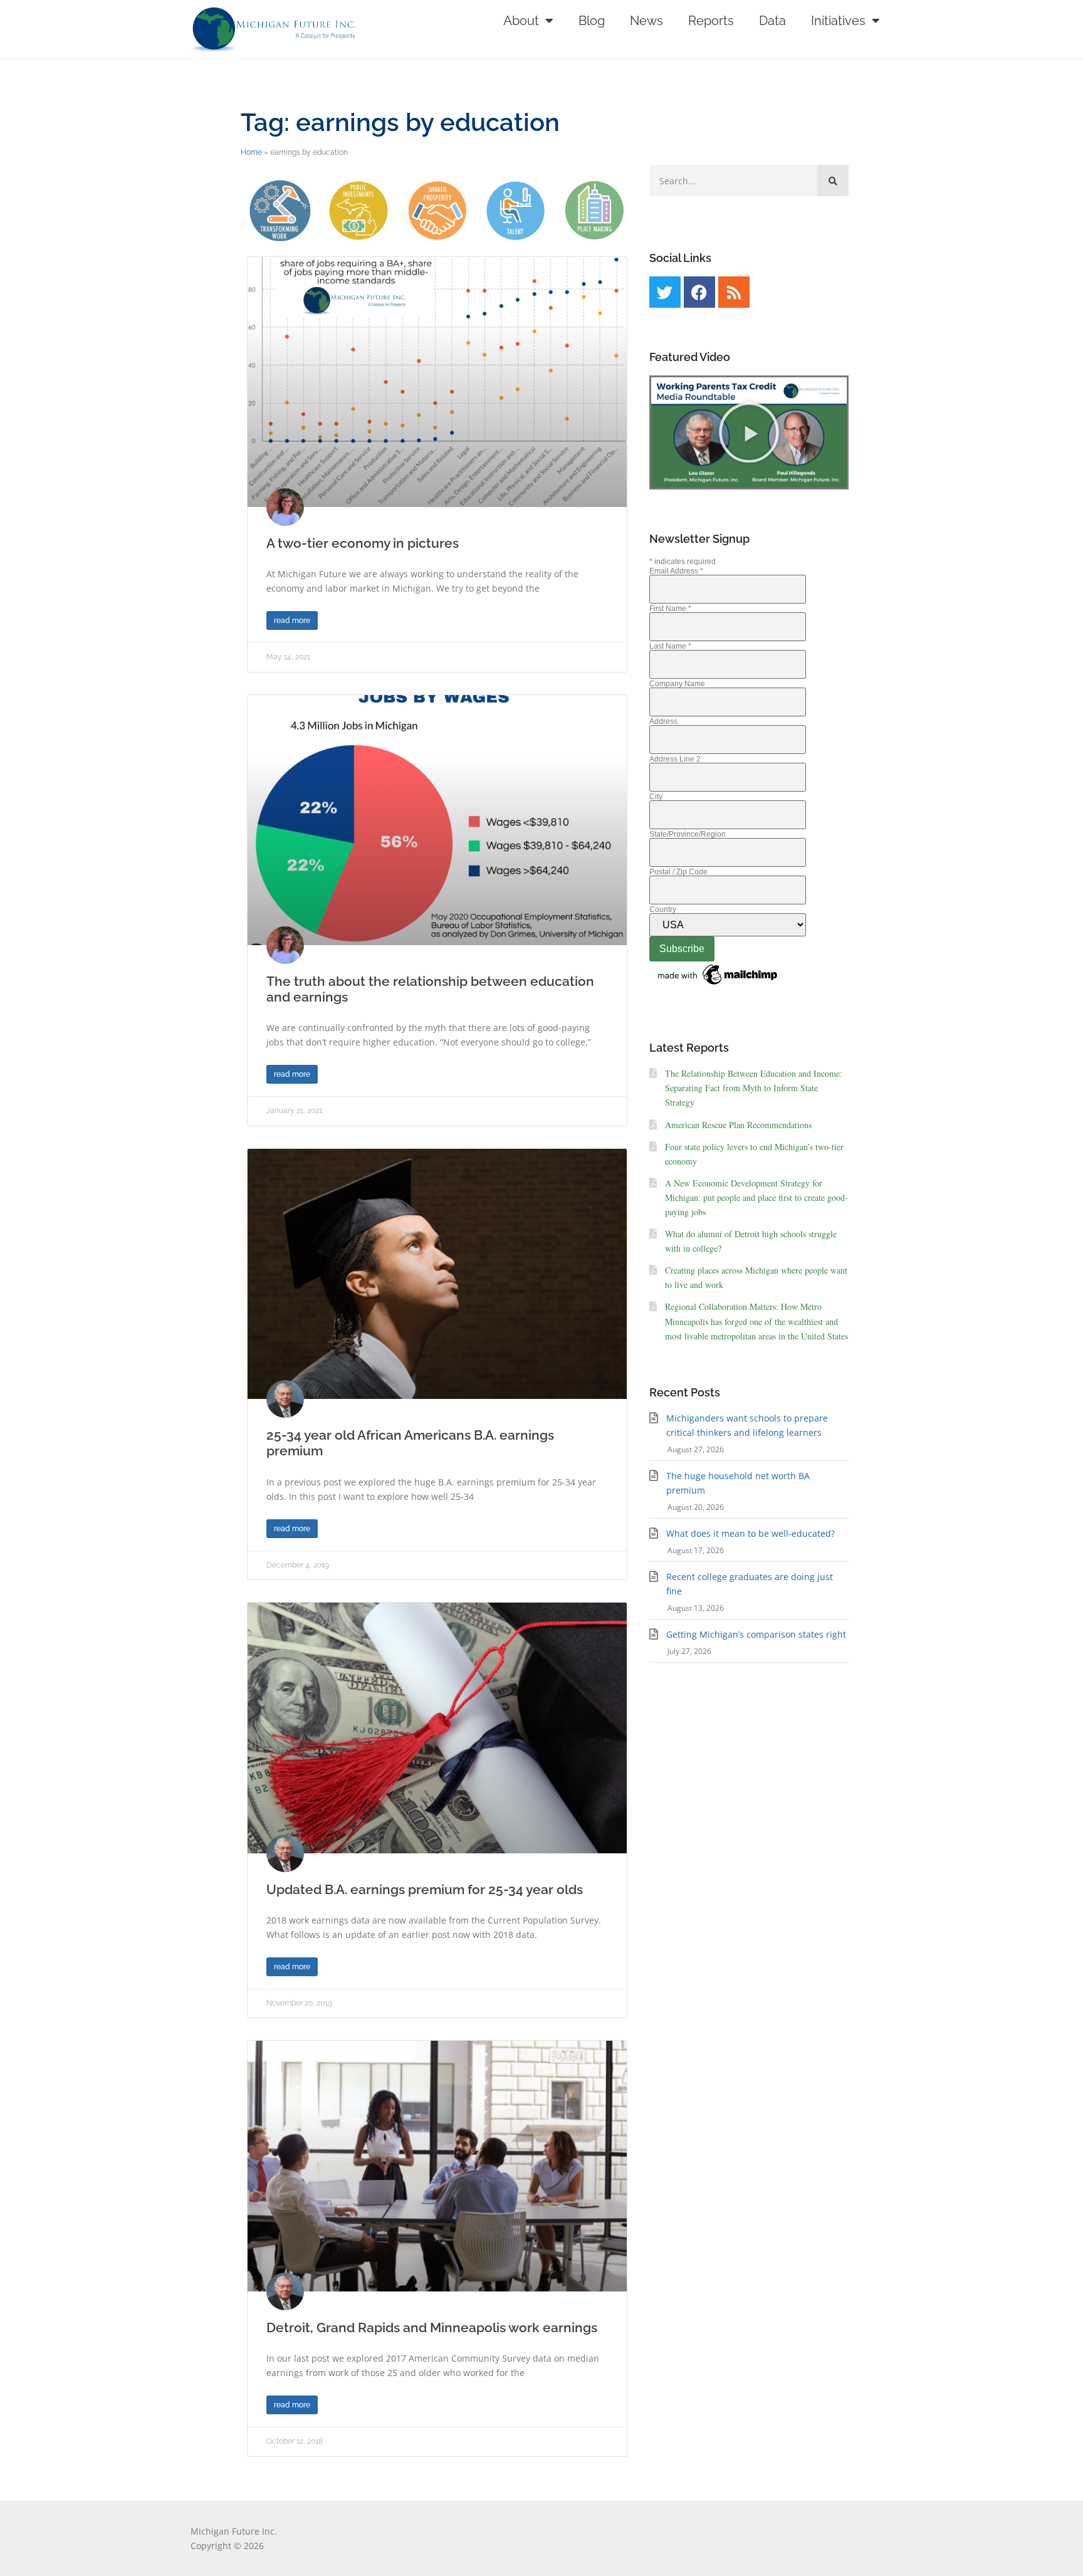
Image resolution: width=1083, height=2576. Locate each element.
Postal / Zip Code (678, 872)
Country (663, 909)
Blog (592, 21)
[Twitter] (665, 292)
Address (663, 721)
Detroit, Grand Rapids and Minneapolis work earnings (432, 2327)
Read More (292, 620)
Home (251, 152)
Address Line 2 (675, 759)
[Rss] (734, 292)
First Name (670, 609)
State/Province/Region (688, 834)
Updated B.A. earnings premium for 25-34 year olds (425, 1889)
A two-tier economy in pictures (363, 543)
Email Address (676, 571)
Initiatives (838, 21)
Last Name (670, 646)
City (656, 797)
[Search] (833, 181)
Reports (711, 21)
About (521, 21)
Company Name (677, 684)
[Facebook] (699, 292)
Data (772, 21)
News (646, 21)
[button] (749, 432)
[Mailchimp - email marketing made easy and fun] (718, 985)
